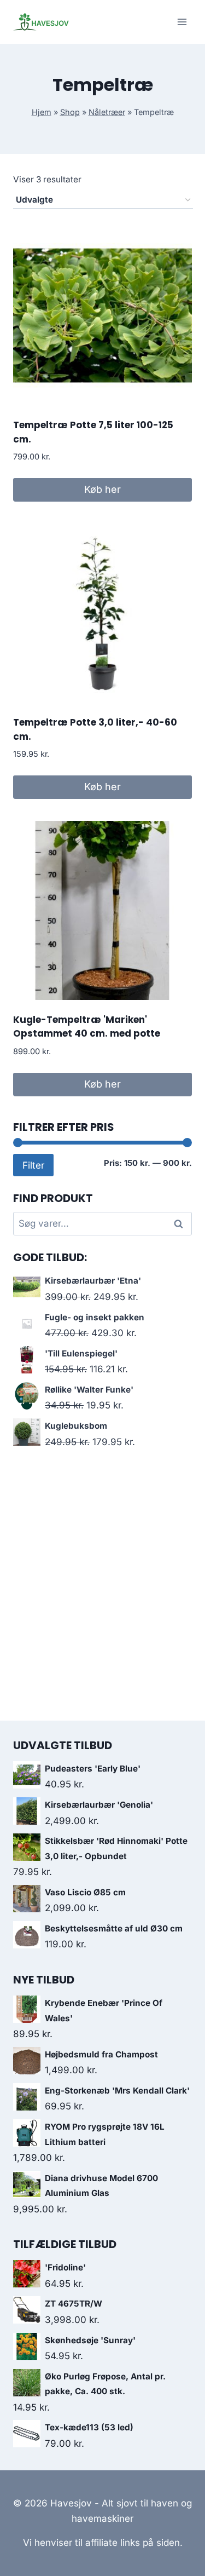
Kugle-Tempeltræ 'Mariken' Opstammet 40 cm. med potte (87, 1027)
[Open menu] (182, 22)
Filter (33, 1165)
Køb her (102, 489)
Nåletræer (107, 112)
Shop (70, 112)
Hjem (42, 112)
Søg (180, 1224)
